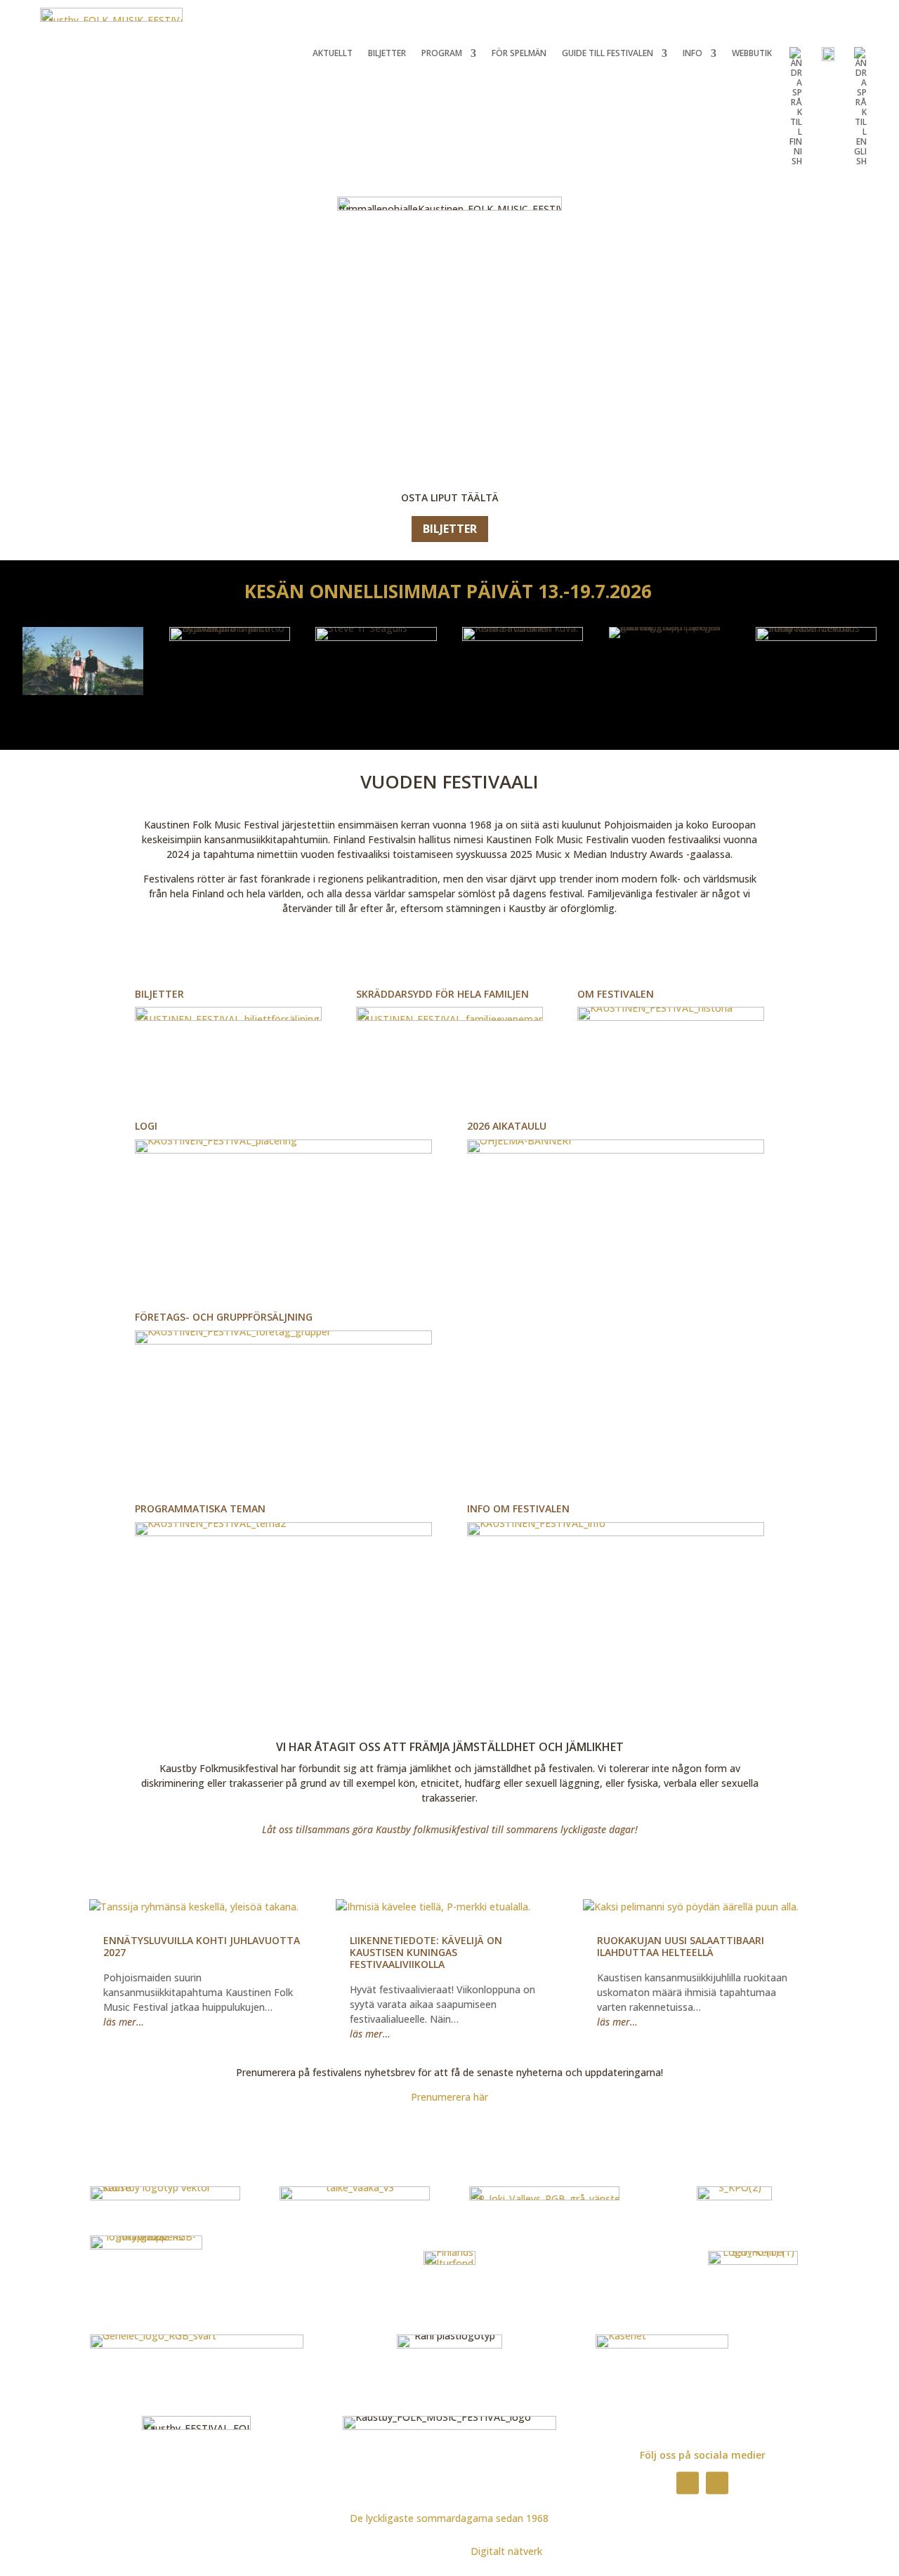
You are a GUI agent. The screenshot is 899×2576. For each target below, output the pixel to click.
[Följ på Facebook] (688, 2483)
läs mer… (124, 2022)
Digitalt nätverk (506, 2551)
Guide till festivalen (608, 54)
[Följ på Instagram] (717, 2483)
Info (693, 54)
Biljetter (387, 54)
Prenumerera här (449, 2097)
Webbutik (752, 54)
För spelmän (519, 54)
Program (442, 54)
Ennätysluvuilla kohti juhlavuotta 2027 (202, 1946)
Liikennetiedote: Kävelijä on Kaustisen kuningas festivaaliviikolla (426, 1952)
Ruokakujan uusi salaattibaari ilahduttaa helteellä (681, 1946)
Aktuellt (333, 54)
